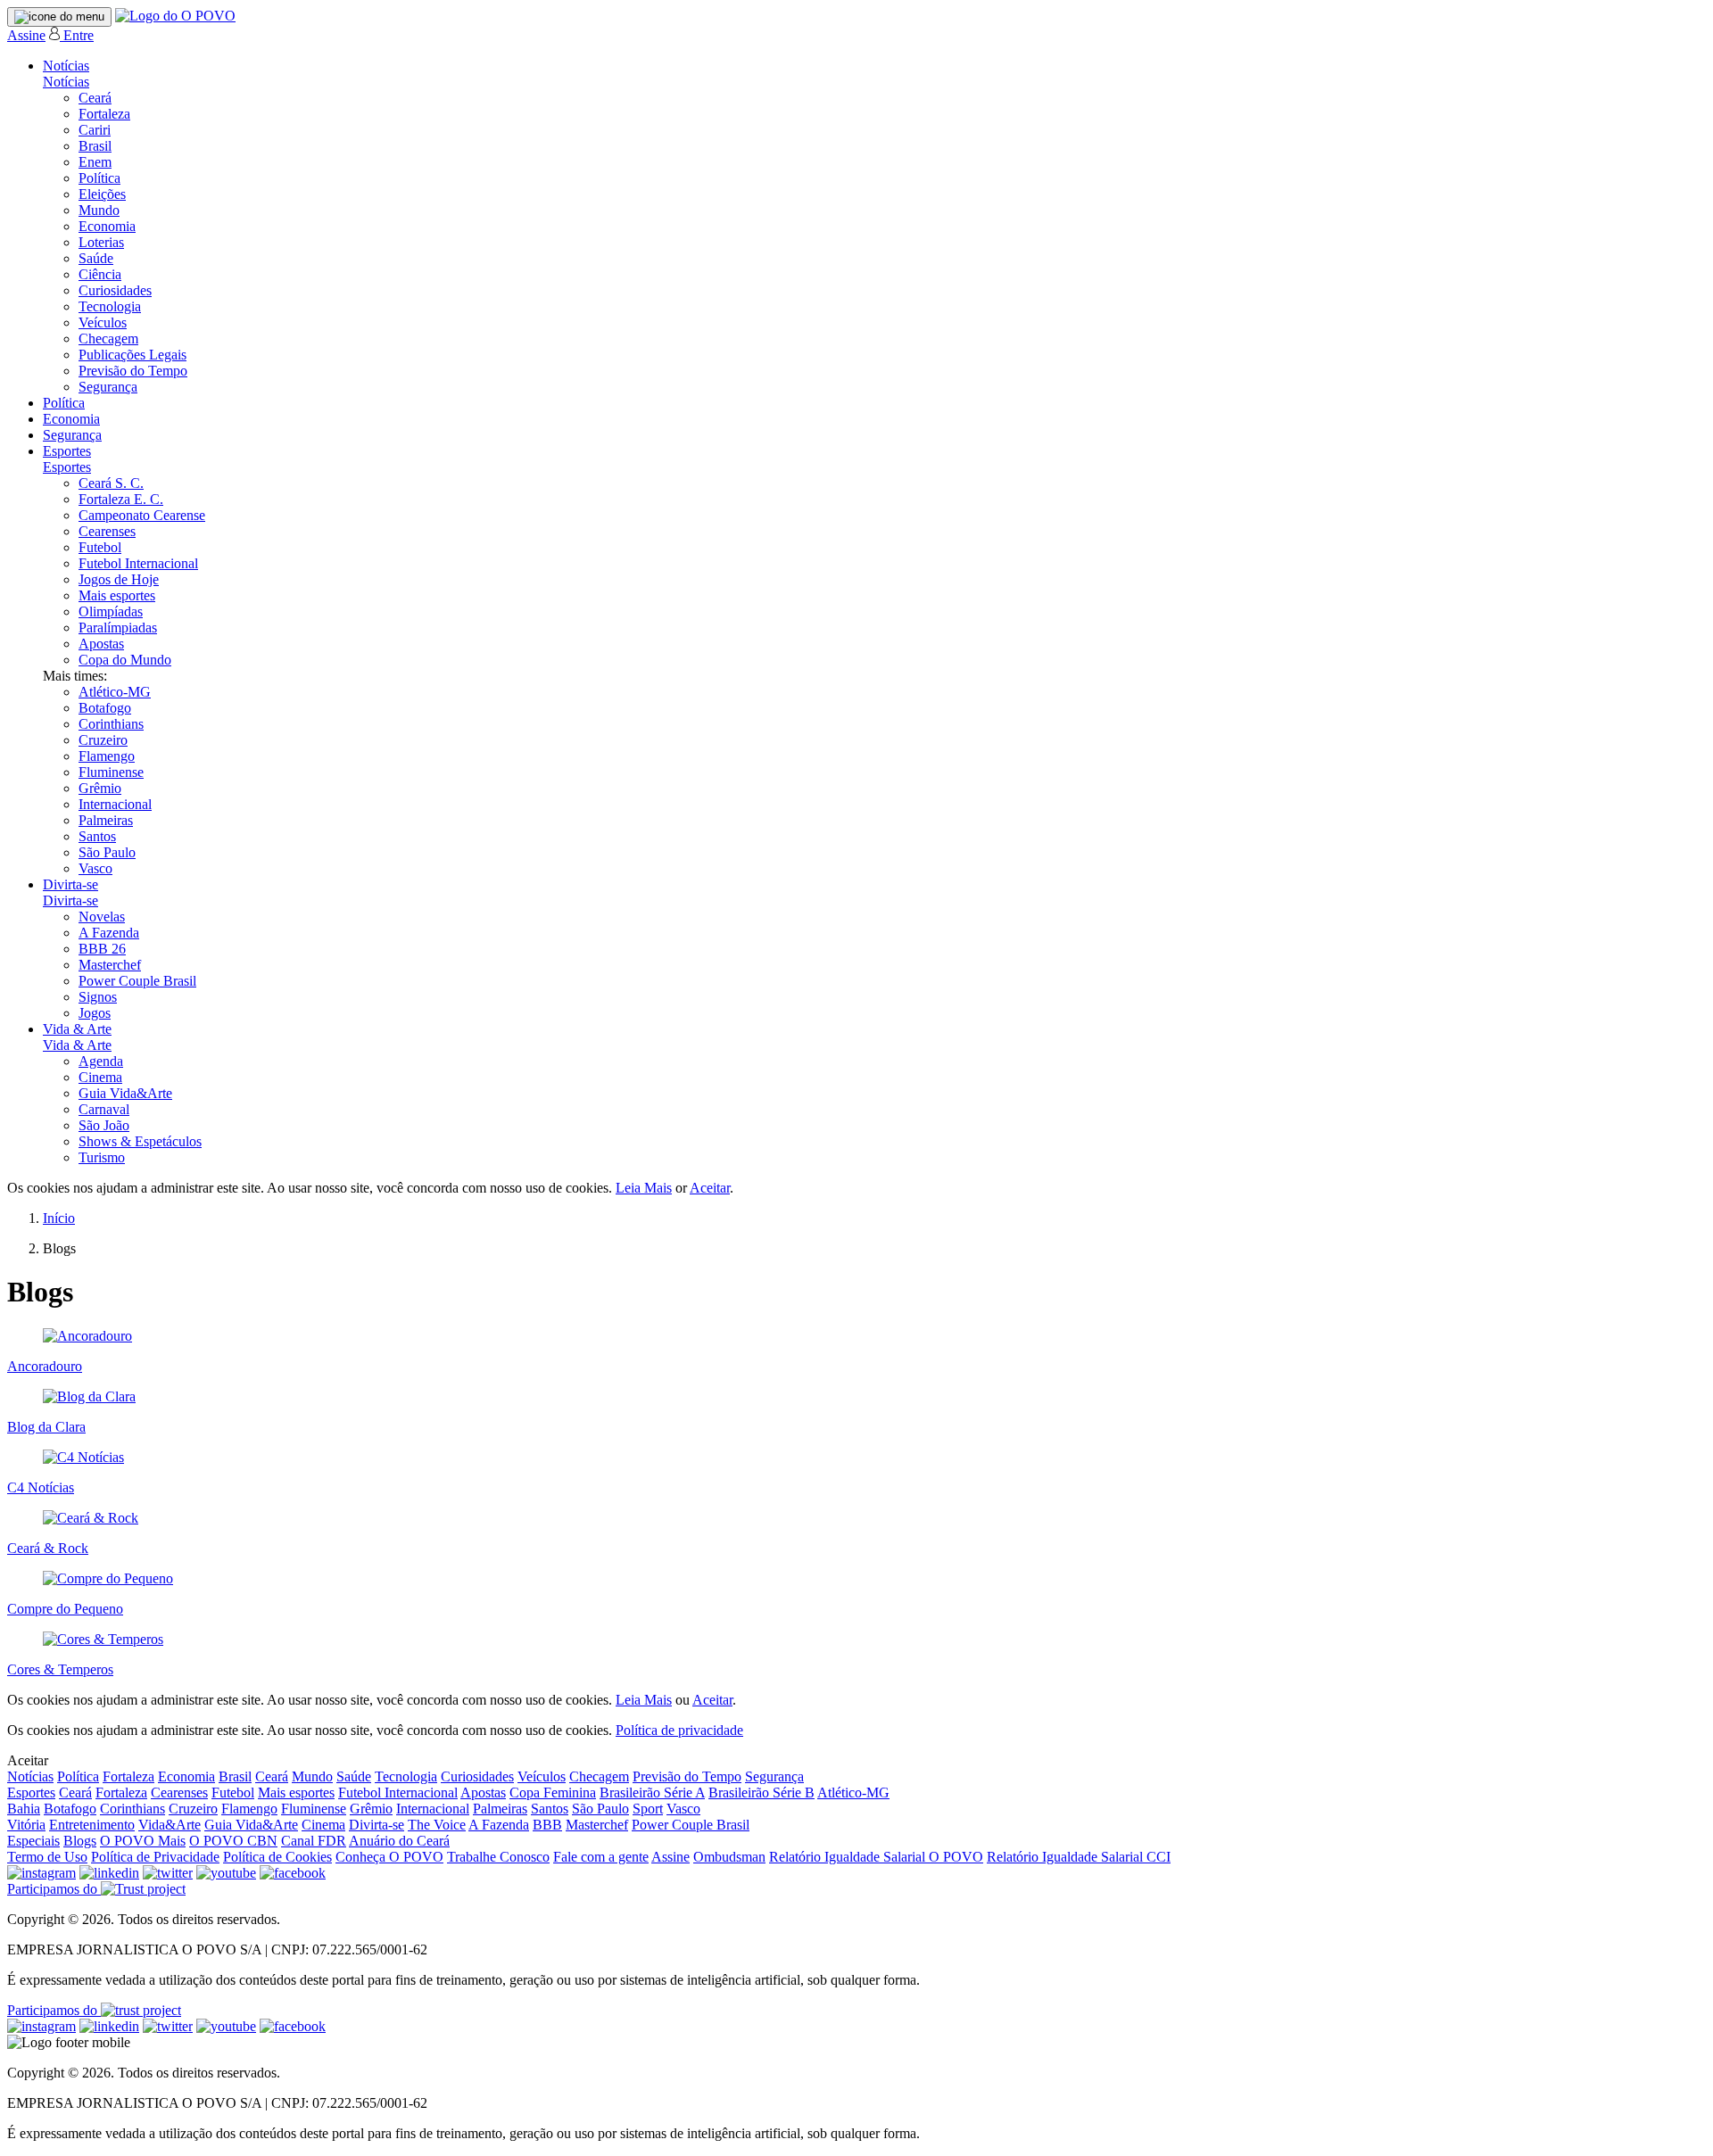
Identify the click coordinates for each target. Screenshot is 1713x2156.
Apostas (101, 644)
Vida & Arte (77, 1029)
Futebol (100, 547)
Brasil (95, 146)
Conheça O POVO (389, 1857)
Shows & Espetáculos (140, 1141)
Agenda (101, 1061)
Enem (95, 162)
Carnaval (104, 1109)
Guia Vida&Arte (125, 1093)
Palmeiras (106, 820)
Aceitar (710, 1188)
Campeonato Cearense (142, 515)
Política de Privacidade (155, 1857)
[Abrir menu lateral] (59, 17)
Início (59, 1218)
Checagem (108, 339)
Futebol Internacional (138, 563)
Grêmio (100, 788)
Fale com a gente (601, 1857)
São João (104, 1125)
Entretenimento (92, 1825)
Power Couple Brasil (137, 981)
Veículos (103, 322)
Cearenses (107, 531)
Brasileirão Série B (761, 1793)
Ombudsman (729, 1857)
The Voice (437, 1825)
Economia (107, 226)
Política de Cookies (277, 1857)
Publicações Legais (132, 355)
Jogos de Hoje (119, 579)
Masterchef (110, 965)
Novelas (102, 917)
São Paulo (107, 852)
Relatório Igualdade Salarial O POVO (876, 1857)
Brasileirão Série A (652, 1793)
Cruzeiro (103, 740)
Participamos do (54, 1889)
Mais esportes (117, 595)
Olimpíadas (111, 611)
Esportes (67, 451)
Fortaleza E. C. (121, 499)
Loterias (101, 242)
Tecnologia (110, 306)
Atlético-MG (115, 692)
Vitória (26, 1825)
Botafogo (105, 708)
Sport (648, 1809)
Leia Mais (644, 1188)
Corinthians (111, 724)
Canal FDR (314, 1841)
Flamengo (107, 756)
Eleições (102, 194)
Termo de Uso (47, 1857)
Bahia (24, 1809)
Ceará (95, 98)
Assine (26, 35)
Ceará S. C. (111, 483)
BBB (547, 1825)
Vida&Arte (170, 1825)
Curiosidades (115, 290)
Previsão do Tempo (133, 371)
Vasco (95, 868)
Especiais (33, 1841)
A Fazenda (109, 933)
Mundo (99, 210)
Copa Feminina (553, 1793)
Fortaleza (104, 114)
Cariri (95, 130)
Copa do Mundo (125, 660)
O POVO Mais (143, 1841)
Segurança (108, 387)
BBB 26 (102, 949)
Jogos (95, 1013)
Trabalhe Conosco (498, 1857)
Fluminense (111, 772)
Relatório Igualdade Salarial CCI (1079, 1857)
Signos (98, 997)
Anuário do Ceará (399, 1841)
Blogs (80, 1841)
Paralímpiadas (118, 628)
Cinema (100, 1077)
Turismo (102, 1157)
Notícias (66, 66)
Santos (97, 836)
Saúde (96, 258)
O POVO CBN (233, 1841)
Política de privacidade (679, 1730)
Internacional (115, 804)
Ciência (100, 274)
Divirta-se (70, 884)
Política (99, 178)
